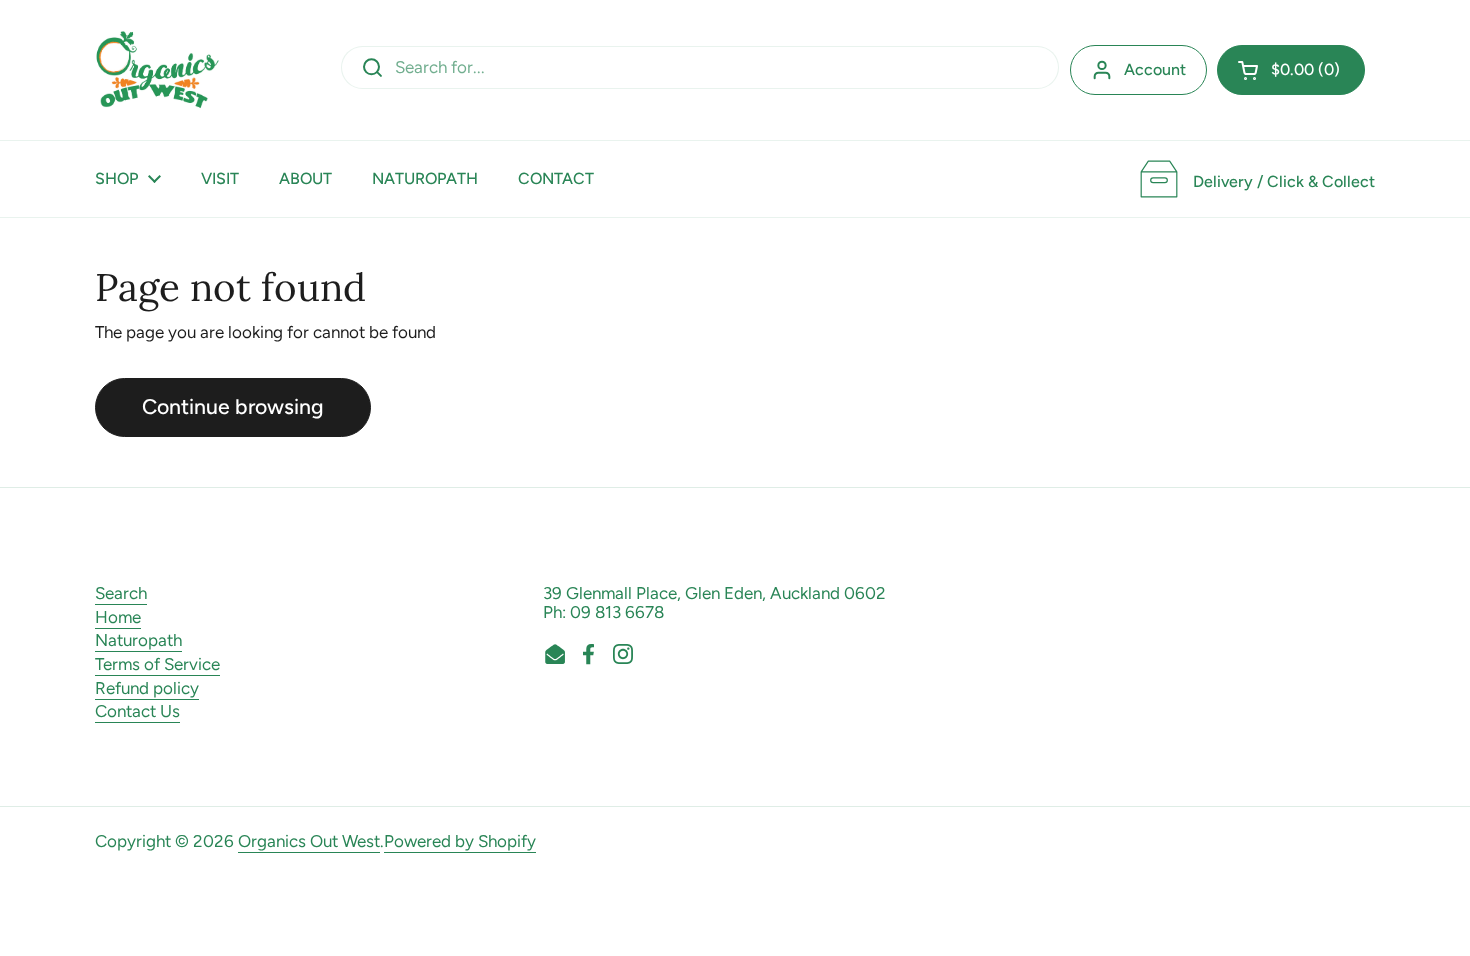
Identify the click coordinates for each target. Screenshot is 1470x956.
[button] (1291, 70)
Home (118, 617)
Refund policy (147, 688)
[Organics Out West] (157, 70)
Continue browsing (233, 406)
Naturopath (138, 640)
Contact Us (137, 711)
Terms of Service (157, 664)
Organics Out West (309, 841)
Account (1155, 69)
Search (121, 593)
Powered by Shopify (460, 841)
